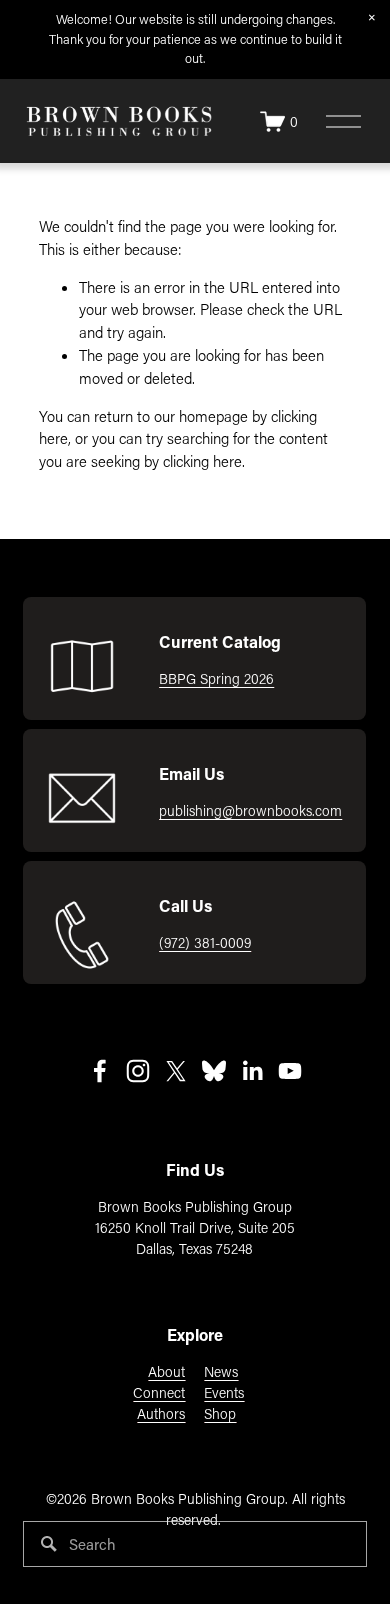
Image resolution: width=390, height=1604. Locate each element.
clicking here (202, 461)
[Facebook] (100, 1071)
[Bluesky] (214, 1071)
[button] (372, 18)
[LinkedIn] (252, 1071)
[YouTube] (290, 1071)
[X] (176, 1071)
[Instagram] (138, 1071)
